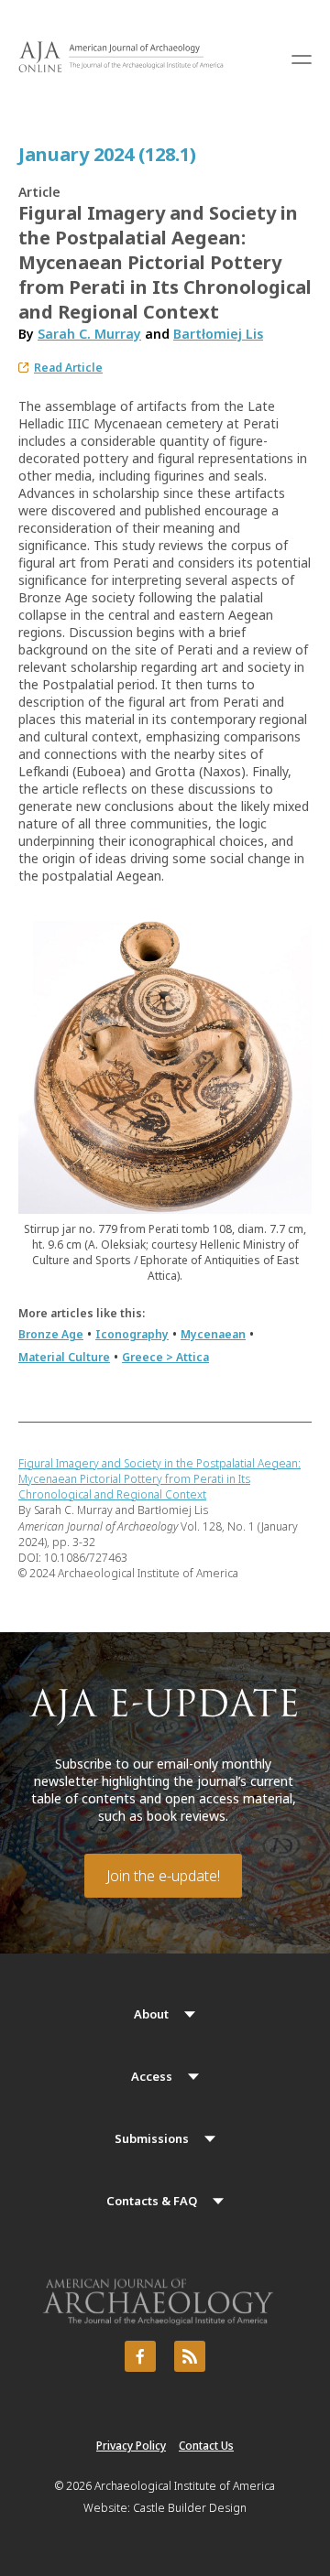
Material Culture (64, 1357)
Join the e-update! (163, 1876)
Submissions (152, 2138)
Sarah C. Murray (89, 334)
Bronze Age (51, 1334)
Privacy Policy (131, 2446)
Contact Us (206, 2446)
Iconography (132, 1334)
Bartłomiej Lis (218, 334)
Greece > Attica (165, 1357)
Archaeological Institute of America (185, 2486)
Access (152, 2076)
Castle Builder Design (190, 2508)
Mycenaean (213, 1334)
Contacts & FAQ (152, 2201)
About (151, 2014)
